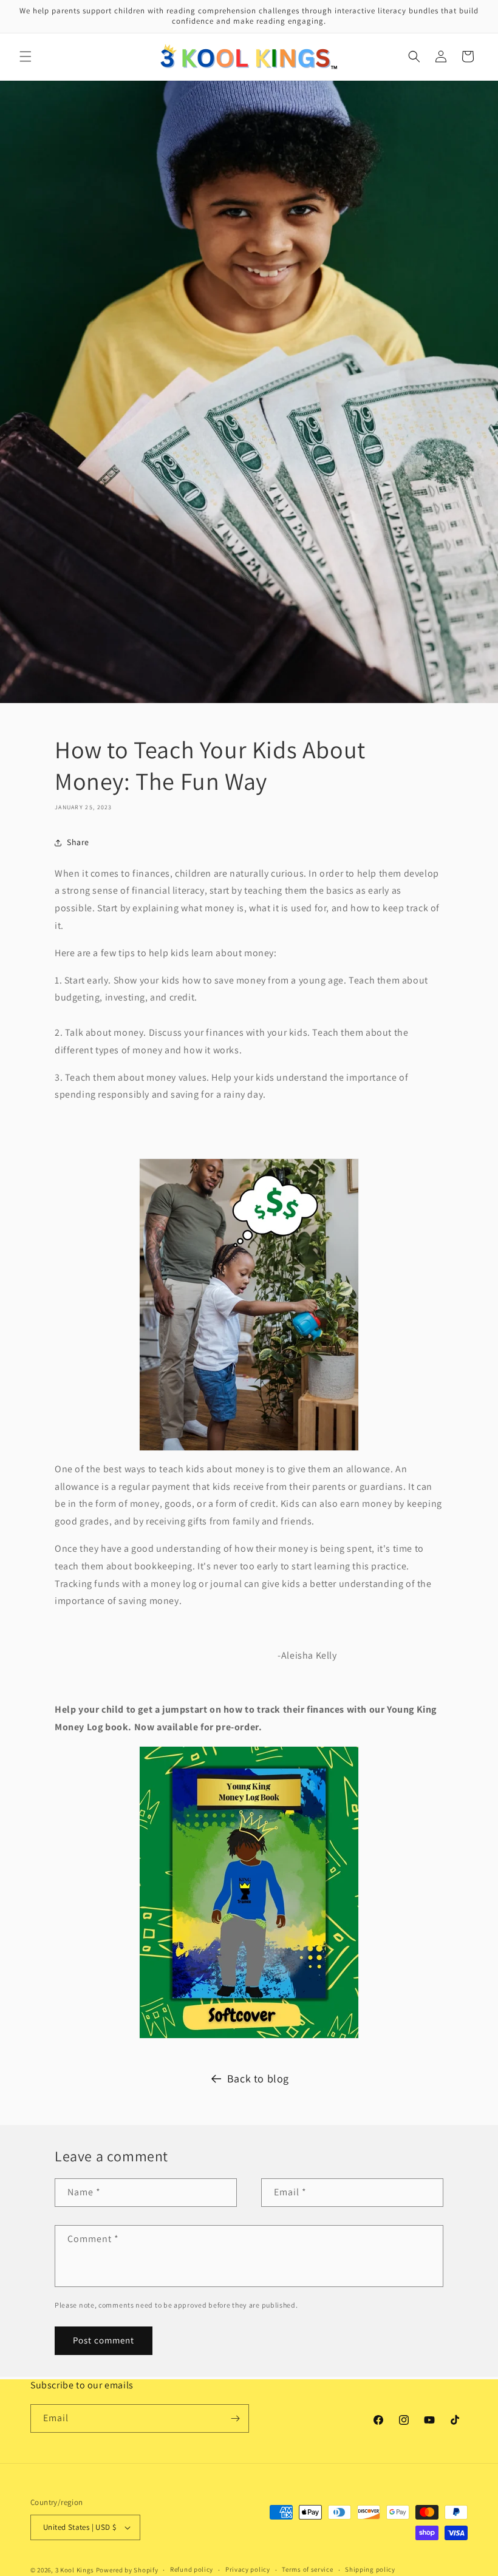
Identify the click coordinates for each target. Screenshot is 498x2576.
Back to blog (258, 2078)
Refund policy (192, 2569)
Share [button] (78, 842)
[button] (26, 56)
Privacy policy (248, 2569)
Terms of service (307, 2569)
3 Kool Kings (75, 2570)
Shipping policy (370, 2569)
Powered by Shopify (127, 2570)
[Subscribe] (235, 2418)
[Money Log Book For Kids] (249, 1892)
